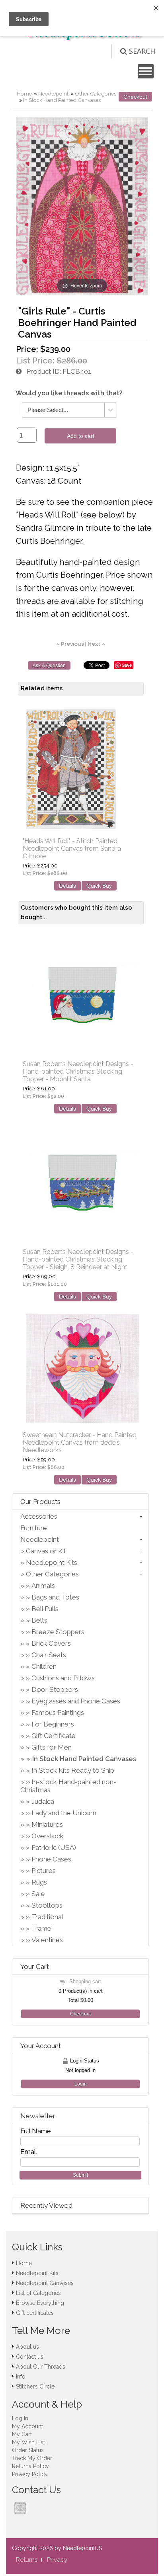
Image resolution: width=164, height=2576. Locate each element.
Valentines (47, 1940)
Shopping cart (85, 1981)
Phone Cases (51, 1859)
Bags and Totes (55, 1597)
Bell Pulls (45, 1609)
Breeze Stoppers (58, 1632)
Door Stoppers (55, 1689)
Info (21, 2377)
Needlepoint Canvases (45, 2283)
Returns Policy (30, 2466)
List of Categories (38, 2293)
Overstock (48, 1836)
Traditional (47, 1917)
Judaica (43, 1801)
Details (67, 886)
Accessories (39, 1516)
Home (24, 94)
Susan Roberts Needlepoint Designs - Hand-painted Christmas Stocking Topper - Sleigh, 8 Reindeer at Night (78, 1259)
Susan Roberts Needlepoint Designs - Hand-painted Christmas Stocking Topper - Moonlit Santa (78, 1071)
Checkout (135, 97)
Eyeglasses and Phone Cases (76, 1701)
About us (27, 2347)
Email (29, 2152)
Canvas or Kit (46, 1551)
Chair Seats (49, 1655)
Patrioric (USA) (54, 1848)
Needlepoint (53, 94)
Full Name (36, 2131)
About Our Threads (41, 2367)
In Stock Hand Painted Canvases (62, 100)
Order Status (28, 2450)
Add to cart (81, 436)
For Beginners (53, 1724)
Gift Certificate (54, 1736)
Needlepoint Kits (52, 1562)
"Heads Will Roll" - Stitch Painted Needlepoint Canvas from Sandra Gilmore (72, 849)
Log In (20, 2418)
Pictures (44, 1871)
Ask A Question (49, 666)
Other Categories (96, 94)
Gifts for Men (52, 1747)
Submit (80, 2175)
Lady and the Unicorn (64, 1813)
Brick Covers (51, 1643)
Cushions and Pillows (63, 1678)
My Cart (22, 2434)
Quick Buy (99, 886)
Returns (27, 2560)
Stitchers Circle (35, 2387)
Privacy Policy (30, 2474)
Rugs (39, 1882)
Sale (38, 1894)
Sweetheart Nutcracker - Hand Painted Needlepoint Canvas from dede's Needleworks (80, 1442)
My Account (27, 2426)
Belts (39, 1620)
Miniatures (47, 1824)
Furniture (34, 1528)
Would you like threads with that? (69, 393)
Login (81, 2084)
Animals (43, 1586)
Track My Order (32, 2458)
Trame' (42, 1928)
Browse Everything (40, 2303)
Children (44, 1666)
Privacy (57, 2560)
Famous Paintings (58, 1713)
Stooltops (47, 1905)
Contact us (30, 2357)
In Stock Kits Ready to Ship (73, 1770)
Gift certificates (35, 2313)
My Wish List (28, 2442)
